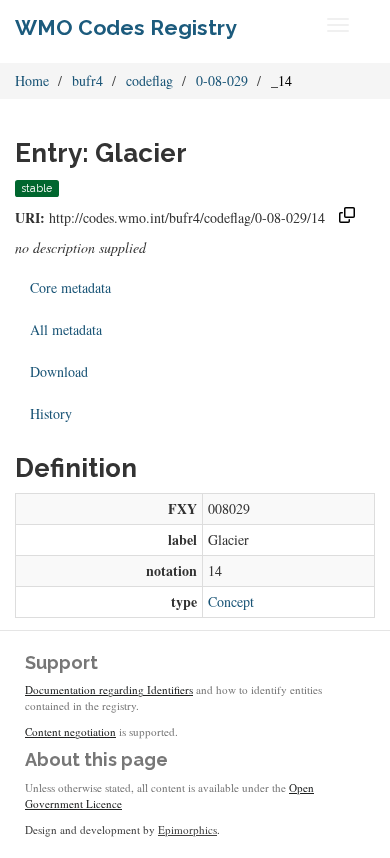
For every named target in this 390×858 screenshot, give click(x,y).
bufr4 (87, 80)
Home (32, 80)
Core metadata (70, 287)
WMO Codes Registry (126, 27)
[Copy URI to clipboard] (347, 217)
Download (59, 371)
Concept (231, 601)
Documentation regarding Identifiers (109, 689)
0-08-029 (222, 80)
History (51, 413)
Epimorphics (187, 829)
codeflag (149, 80)
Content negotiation (70, 731)
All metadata (66, 329)
